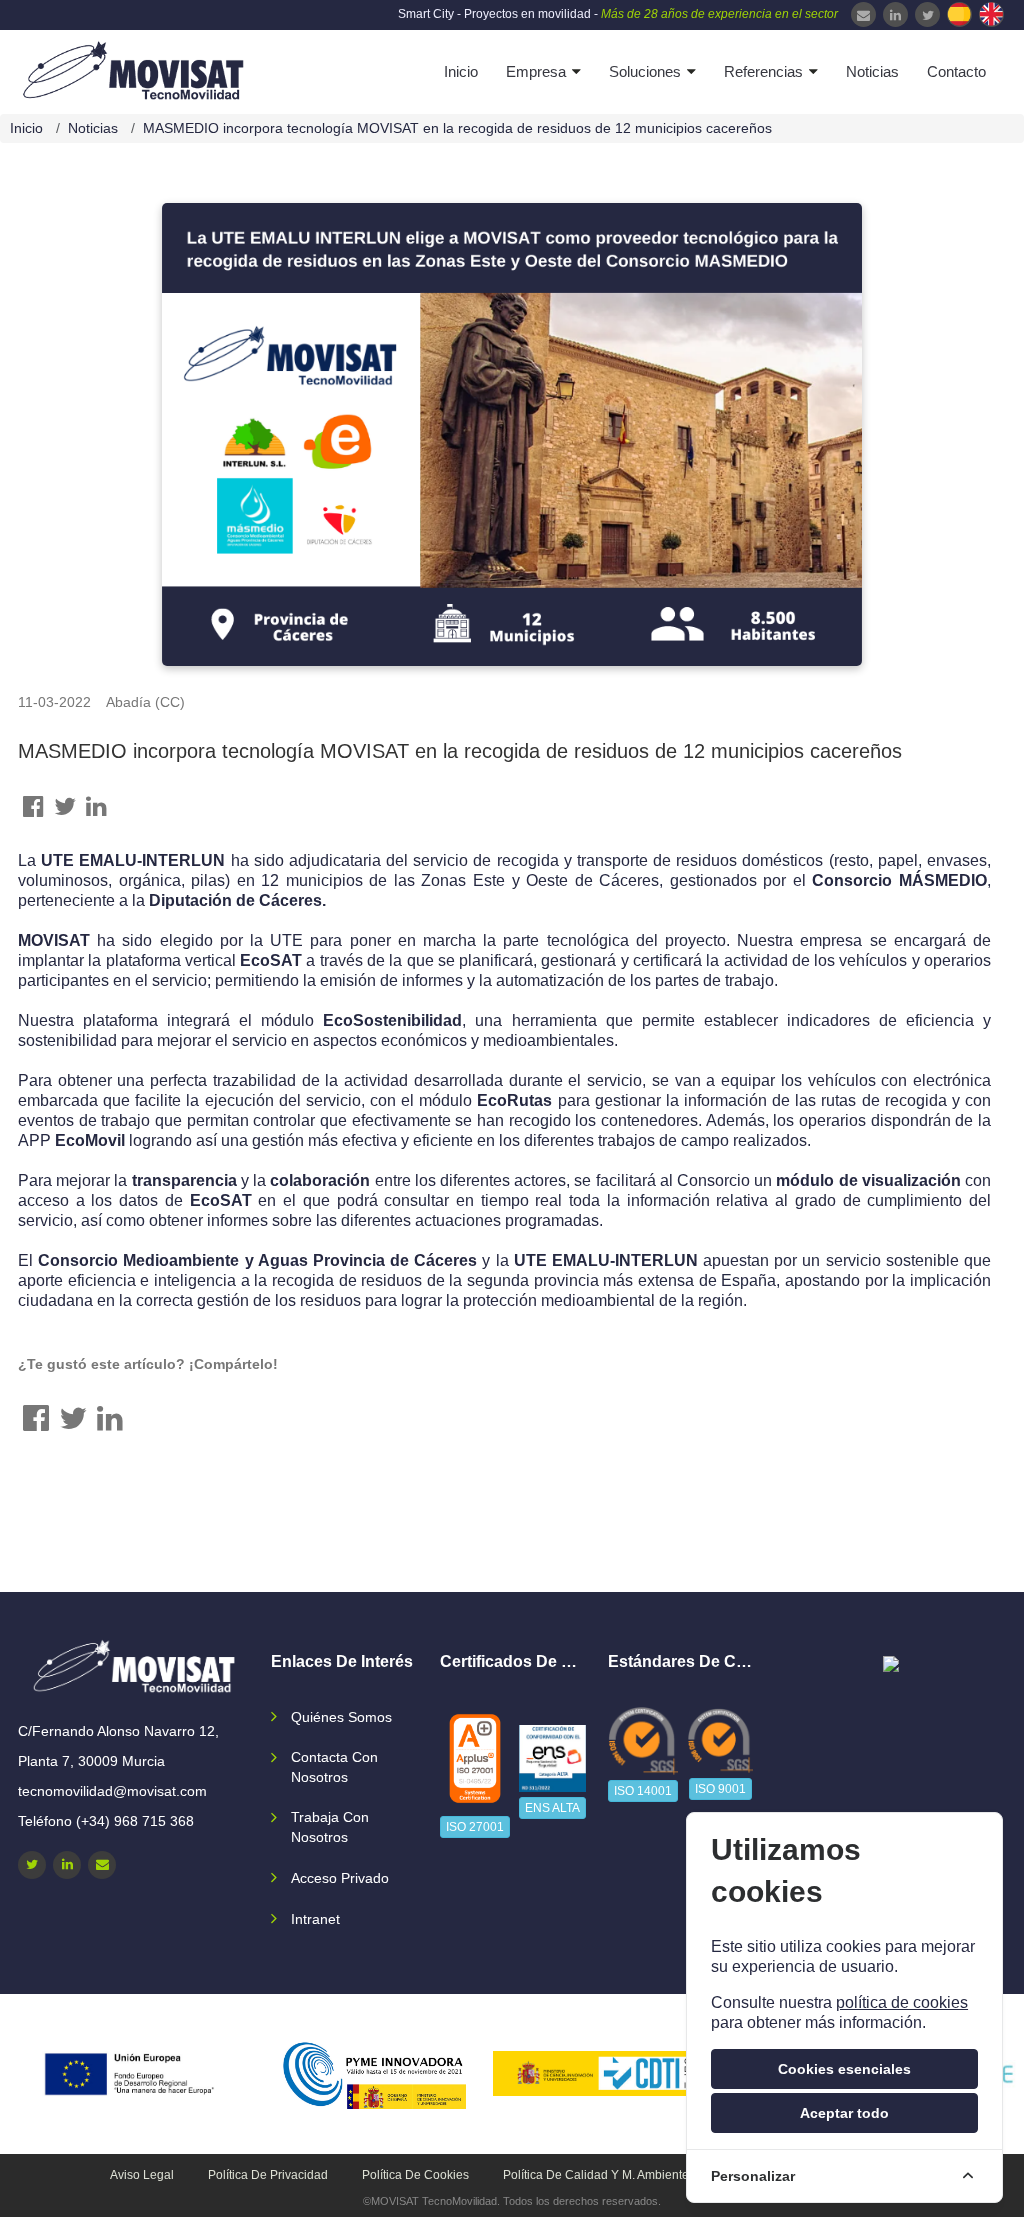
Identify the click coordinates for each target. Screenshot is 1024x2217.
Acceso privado (340, 1878)
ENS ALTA (552, 1808)
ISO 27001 (475, 1827)
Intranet (315, 1919)
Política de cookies (415, 2175)
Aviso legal (142, 2175)
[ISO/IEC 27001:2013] (475, 1758)
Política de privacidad (268, 2175)
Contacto (956, 71)
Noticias (872, 71)
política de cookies (902, 2002)
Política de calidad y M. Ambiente (596, 2175)
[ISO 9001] (720, 1740)
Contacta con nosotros (334, 1767)
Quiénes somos (341, 1717)
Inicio (461, 71)
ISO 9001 (720, 1789)
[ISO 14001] (643, 1741)
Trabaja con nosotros (330, 1827)
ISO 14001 (643, 1791)
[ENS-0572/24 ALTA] (552, 1758)
